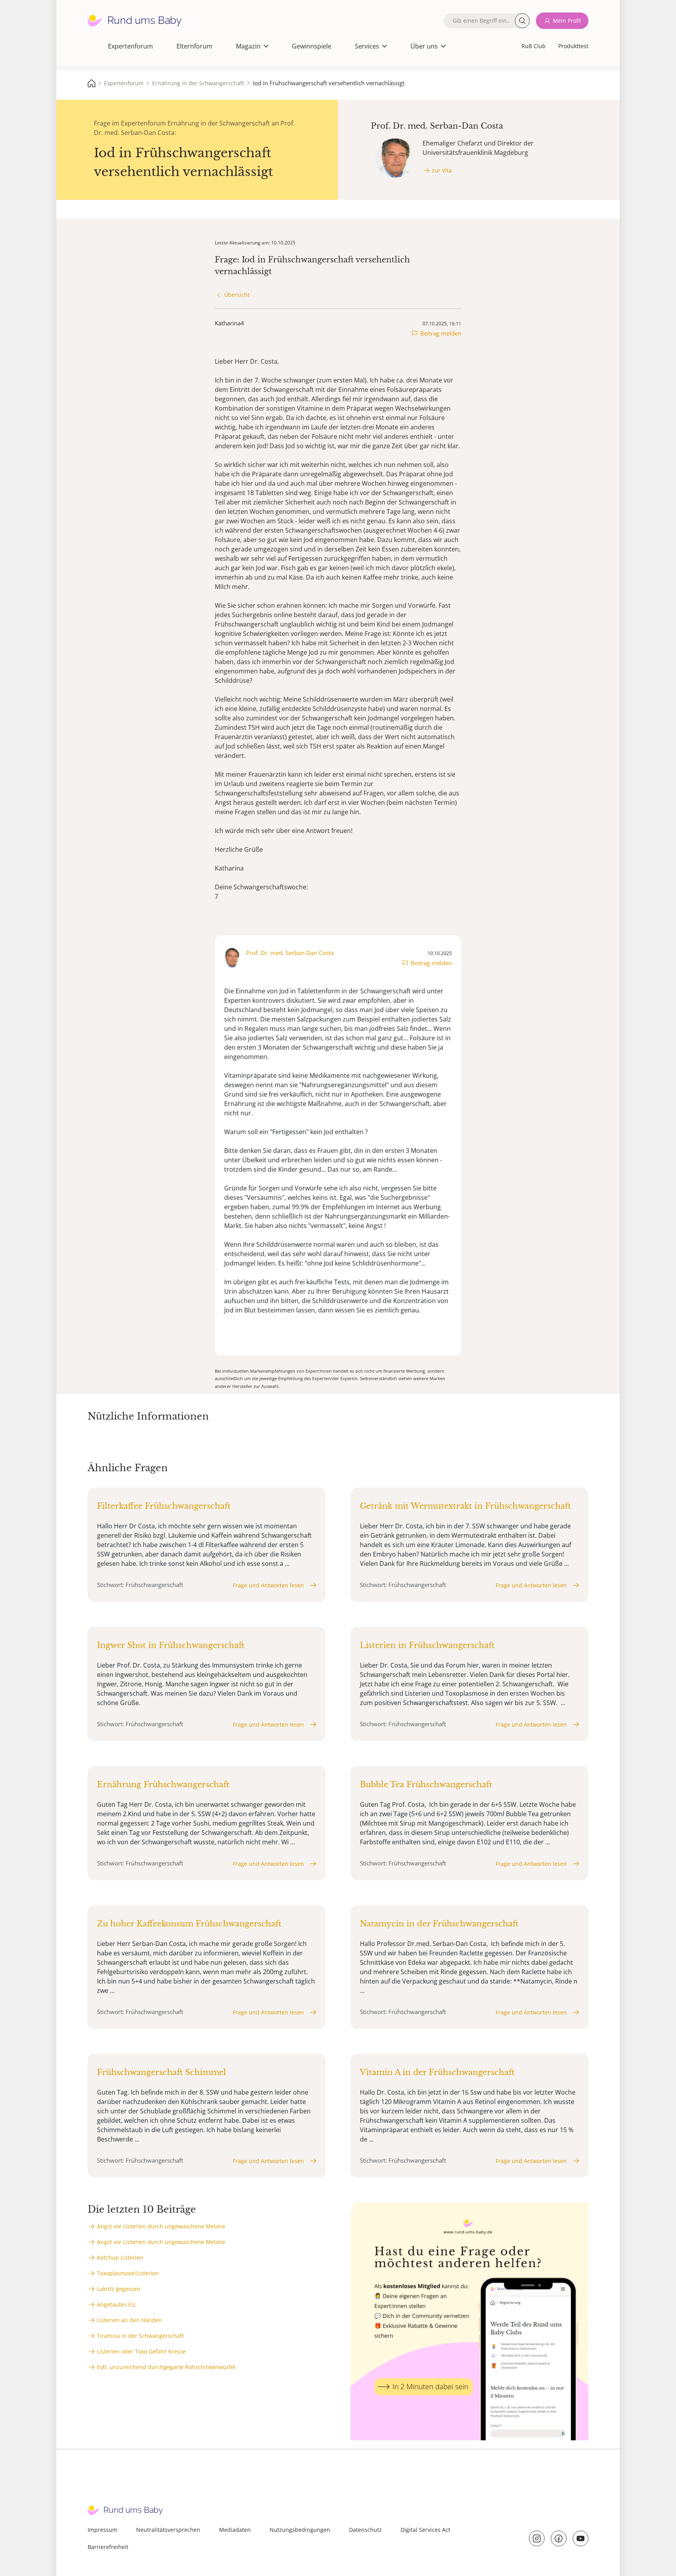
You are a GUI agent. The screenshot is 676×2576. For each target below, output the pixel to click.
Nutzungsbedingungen (300, 2530)
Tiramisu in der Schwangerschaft (140, 2336)
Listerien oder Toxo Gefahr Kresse (141, 2351)
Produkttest (573, 46)
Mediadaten (235, 2530)
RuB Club (534, 46)
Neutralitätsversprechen (168, 2530)
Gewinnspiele (312, 46)
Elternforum (194, 46)
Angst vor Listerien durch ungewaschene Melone (161, 2226)
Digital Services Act (425, 2530)
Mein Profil (567, 21)
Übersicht (237, 295)
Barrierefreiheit (108, 2547)
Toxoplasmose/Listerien (128, 2273)
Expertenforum (130, 46)
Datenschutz (365, 2530)
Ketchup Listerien (120, 2257)
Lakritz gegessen (119, 2289)
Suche (522, 21)
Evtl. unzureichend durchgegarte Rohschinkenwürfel (166, 2367)
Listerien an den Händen (129, 2320)
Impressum (102, 2530)
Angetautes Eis (116, 2304)
